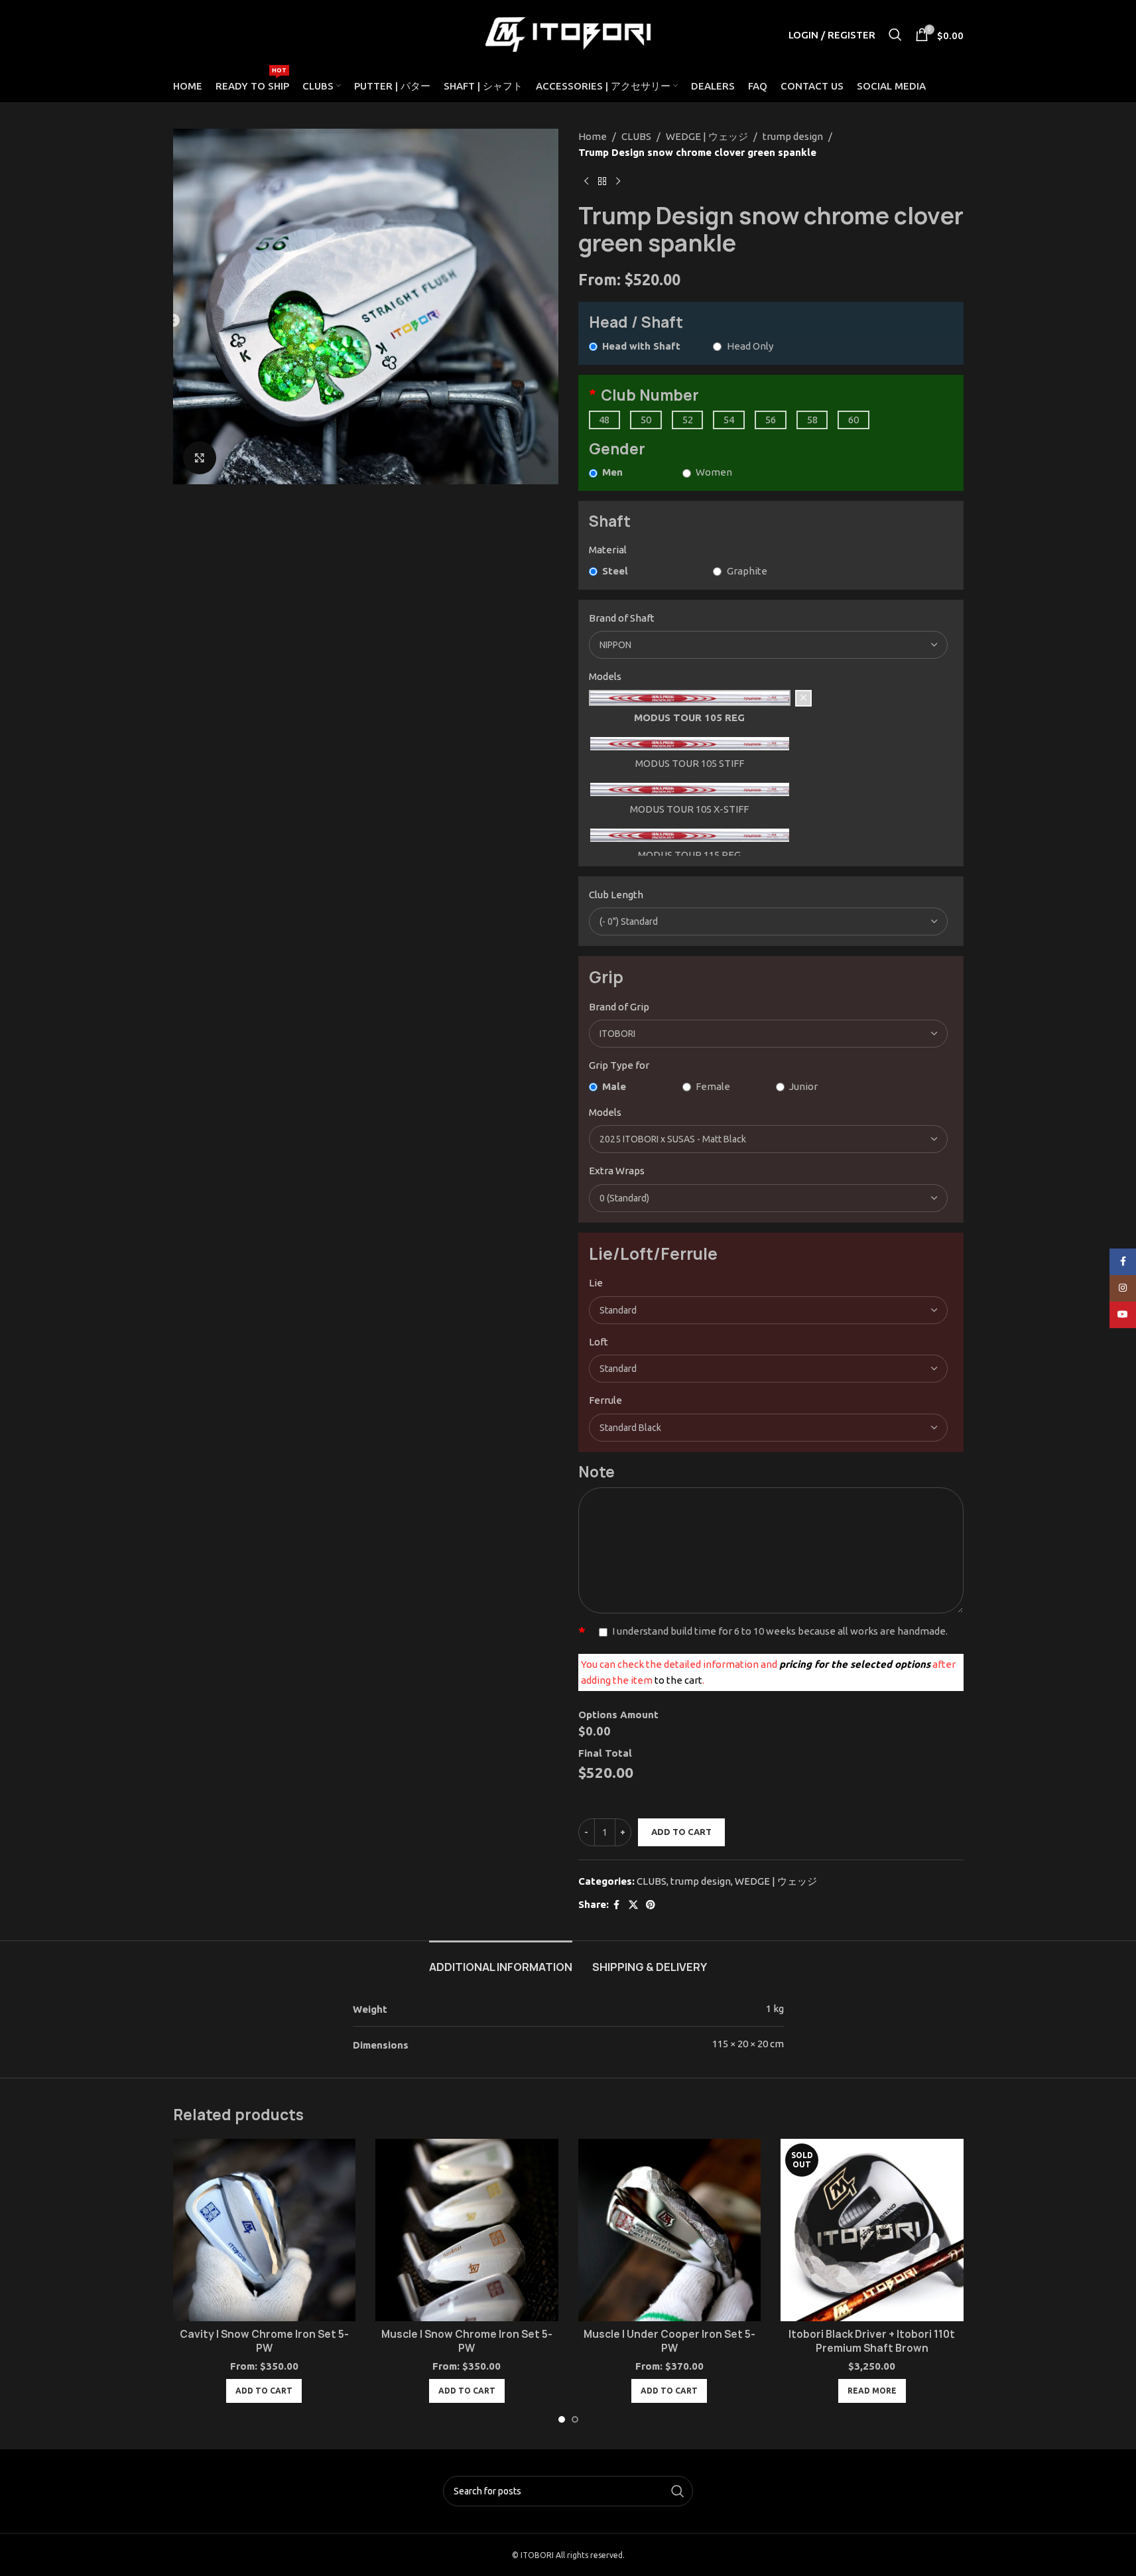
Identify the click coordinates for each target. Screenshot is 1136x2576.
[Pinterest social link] (651, 1905)
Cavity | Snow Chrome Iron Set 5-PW (264, 2341)
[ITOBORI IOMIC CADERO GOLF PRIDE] (769, 1034)
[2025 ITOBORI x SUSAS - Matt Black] (769, 1139)
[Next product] (618, 182)
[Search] (895, 34)
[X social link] (633, 1905)
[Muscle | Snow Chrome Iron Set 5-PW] (467, 2230)
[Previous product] (586, 182)
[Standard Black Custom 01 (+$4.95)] (769, 1428)
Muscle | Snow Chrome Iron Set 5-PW (467, 2341)
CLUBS (636, 136)
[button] (264, 2391)
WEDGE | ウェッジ (707, 136)
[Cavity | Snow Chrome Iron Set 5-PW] (265, 2230)
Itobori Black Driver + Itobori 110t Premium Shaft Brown (872, 2341)
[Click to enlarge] (200, 458)
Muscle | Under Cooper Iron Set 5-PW (669, 2341)
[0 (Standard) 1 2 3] (769, 1198)
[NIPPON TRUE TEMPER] (769, 645)
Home (593, 136)
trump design (793, 136)
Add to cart (681, 1832)
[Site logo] (568, 34)
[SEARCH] (678, 2491)
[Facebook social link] (617, 1905)
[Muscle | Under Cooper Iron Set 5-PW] (670, 2230)
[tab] (501, 1961)
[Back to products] (602, 182)
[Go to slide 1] (562, 2419)
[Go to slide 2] (575, 2419)
